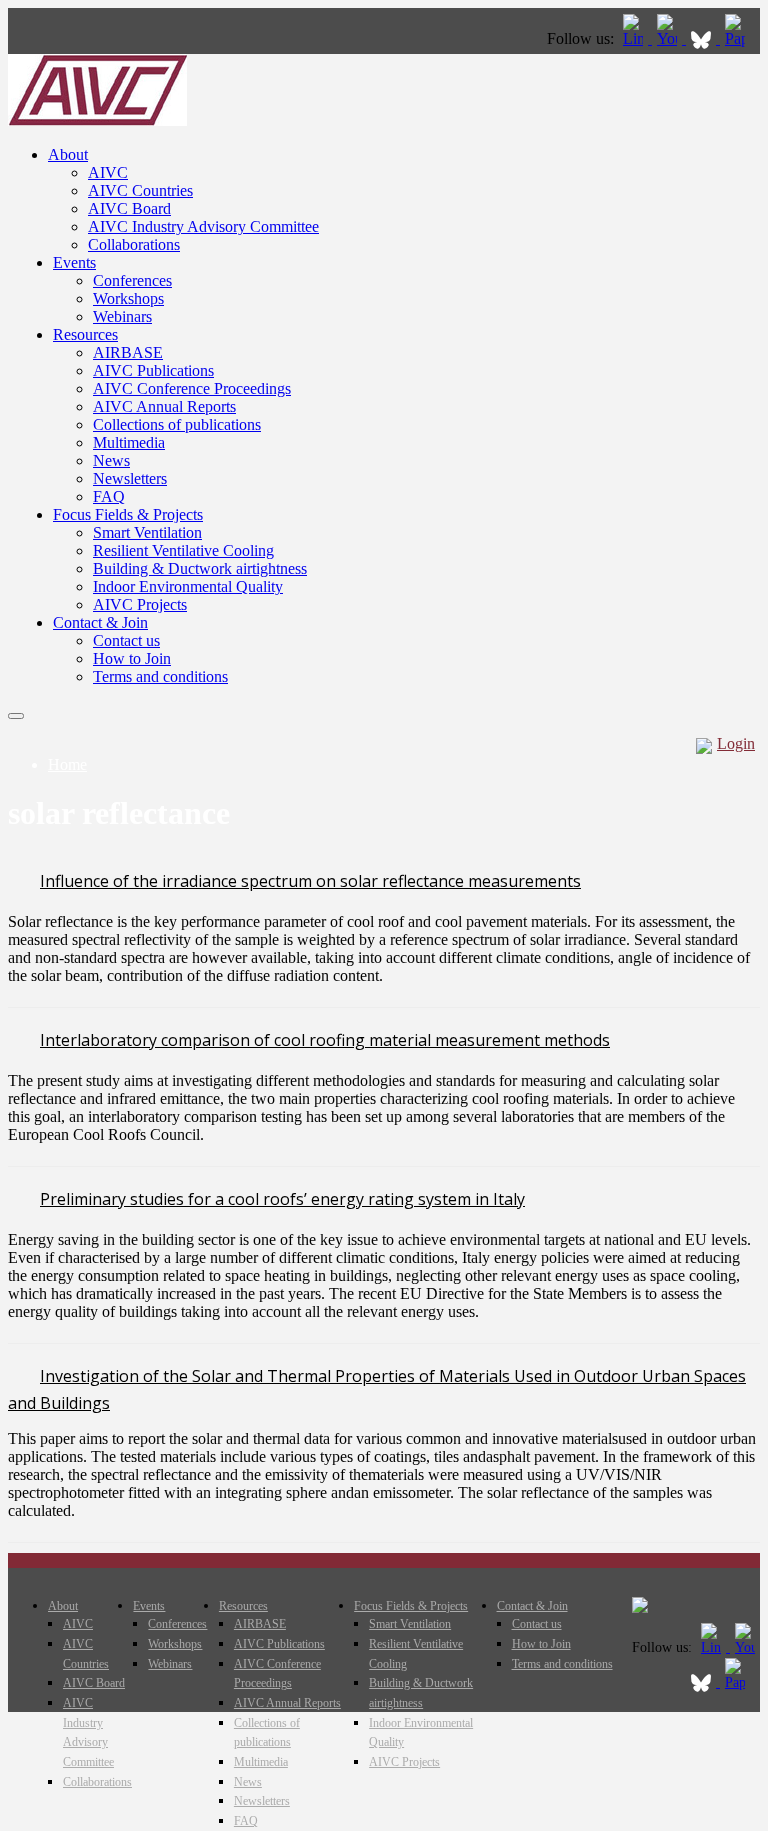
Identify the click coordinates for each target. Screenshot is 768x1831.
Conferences (132, 280)
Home (67, 764)
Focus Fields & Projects (128, 514)
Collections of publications (177, 424)
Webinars (122, 316)
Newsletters (130, 478)
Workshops (128, 298)
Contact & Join (100, 622)
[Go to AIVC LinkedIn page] (635, 38)
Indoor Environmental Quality (188, 586)
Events (74, 262)
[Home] (97, 120)
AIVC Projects (140, 604)
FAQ (109, 496)
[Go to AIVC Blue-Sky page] (703, 38)
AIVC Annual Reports (164, 406)
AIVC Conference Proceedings (192, 388)
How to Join (132, 658)
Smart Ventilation (147, 532)
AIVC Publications (153, 370)
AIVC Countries (140, 190)
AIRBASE (128, 352)
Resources (85, 334)
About (68, 154)
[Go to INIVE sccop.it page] (740, 38)
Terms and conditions (160, 676)
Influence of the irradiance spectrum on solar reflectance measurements (310, 881)
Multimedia (129, 442)
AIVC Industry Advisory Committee (203, 226)
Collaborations (134, 244)
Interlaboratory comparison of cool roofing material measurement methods (325, 1040)
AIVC (108, 172)
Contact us (126, 640)
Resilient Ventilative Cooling (183, 550)
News (111, 460)
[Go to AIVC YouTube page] (669, 38)
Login (736, 743)
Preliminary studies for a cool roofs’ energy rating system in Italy (282, 1199)
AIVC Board (129, 208)
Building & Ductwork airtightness (200, 568)
